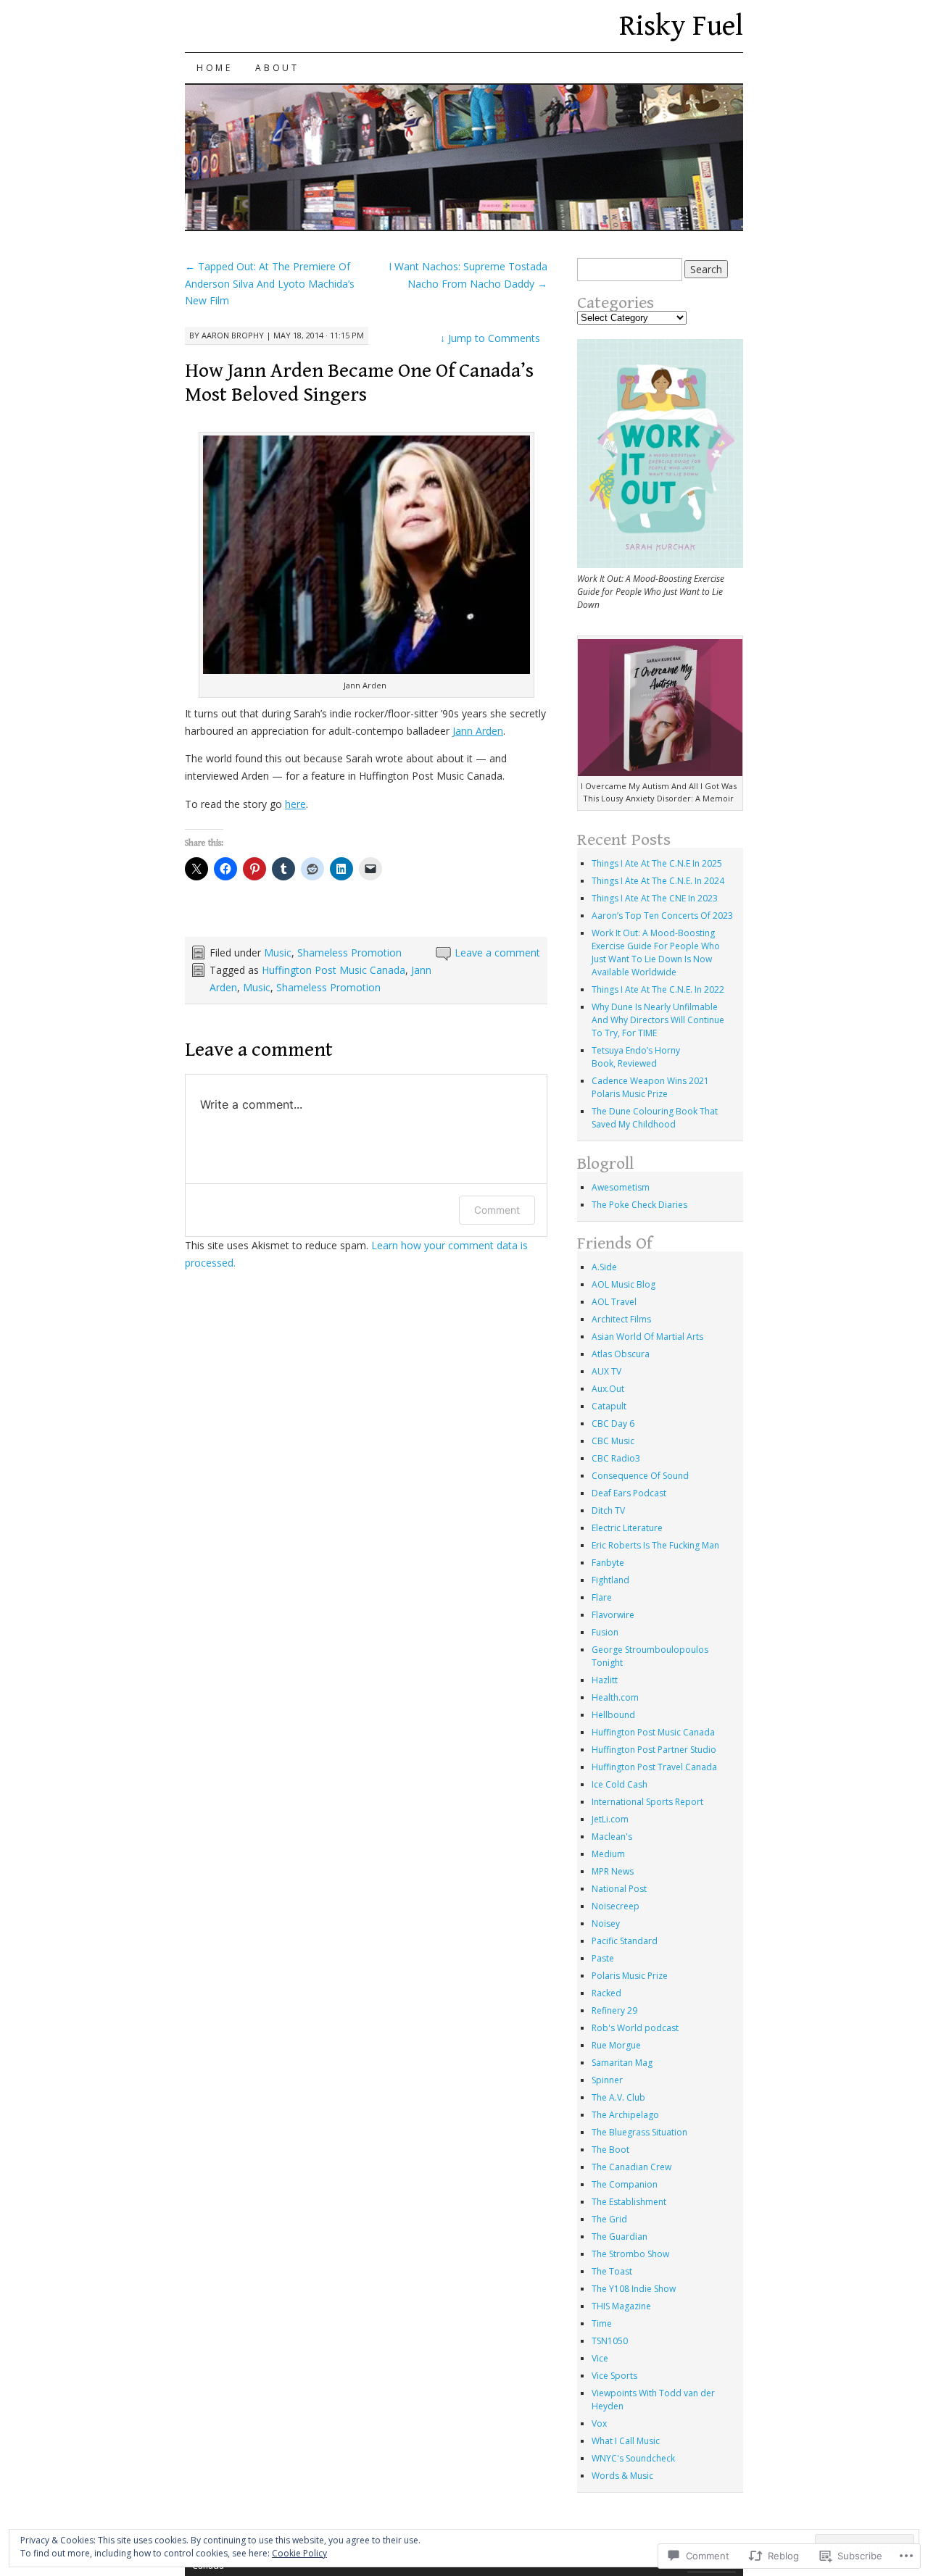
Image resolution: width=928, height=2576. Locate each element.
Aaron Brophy (233, 335)
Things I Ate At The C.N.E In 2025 (657, 863)
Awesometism (621, 1187)
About (277, 68)
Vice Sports (614, 2376)
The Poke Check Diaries (639, 1205)
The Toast (612, 2271)
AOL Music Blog (623, 1284)
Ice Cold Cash (620, 1784)
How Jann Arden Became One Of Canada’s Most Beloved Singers (359, 383)
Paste (603, 1958)
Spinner (607, 2080)
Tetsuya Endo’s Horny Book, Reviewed (636, 1057)
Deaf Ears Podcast (629, 1493)
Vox (599, 2423)
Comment (497, 1210)
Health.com (615, 1697)
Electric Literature (627, 1528)
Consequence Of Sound (640, 1476)
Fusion (605, 1632)
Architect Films (621, 1319)
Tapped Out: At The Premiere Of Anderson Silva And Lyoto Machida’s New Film (270, 284)
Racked (606, 1993)
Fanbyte (608, 1563)
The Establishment (629, 2202)
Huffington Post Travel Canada (654, 1767)
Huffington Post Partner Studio (654, 1750)
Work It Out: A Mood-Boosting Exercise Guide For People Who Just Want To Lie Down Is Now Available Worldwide (656, 953)
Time (602, 2323)
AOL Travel (614, 1302)
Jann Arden (478, 731)
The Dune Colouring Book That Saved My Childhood (655, 1118)
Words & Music (622, 2476)
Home (214, 68)
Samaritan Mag (622, 2063)
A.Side (604, 1267)
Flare (602, 1597)
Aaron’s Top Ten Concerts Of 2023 (662, 916)
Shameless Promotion (349, 953)
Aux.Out (608, 1389)
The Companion (625, 2184)
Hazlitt (605, 1680)
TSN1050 (610, 2341)
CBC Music (613, 1441)
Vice (600, 2358)
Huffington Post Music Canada (333, 970)
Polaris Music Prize (630, 1976)
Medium (608, 1854)
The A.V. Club (618, 2097)
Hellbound (613, 1715)
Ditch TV (608, 1510)
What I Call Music (626, 2441)
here (295, 804)
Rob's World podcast (635, 2028)
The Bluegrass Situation (639, 2132)
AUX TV (606, 1371)
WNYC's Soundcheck (633, 2458)
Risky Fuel (681, 26)
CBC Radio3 (616, 1458)
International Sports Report (647, 1802)
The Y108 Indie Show (634, 2289)
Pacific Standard (625, 1941)
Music (278, 953)
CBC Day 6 (613, 1424)
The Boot (610, 2150)
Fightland (610, 1580)
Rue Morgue (616, 2045)
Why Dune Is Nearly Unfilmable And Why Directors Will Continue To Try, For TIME (658, 1020)
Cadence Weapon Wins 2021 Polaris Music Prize (650, 1087)
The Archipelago (625, 2115)
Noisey (606, 1923)
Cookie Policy (299, 2553)
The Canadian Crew (631, 2167)
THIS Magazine (621, 2306)
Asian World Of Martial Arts (647, 1337)
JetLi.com (610, 1819)
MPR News (613, 1871)
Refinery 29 (614, 2010)
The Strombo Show (630, 2254)
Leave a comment (497, 953)
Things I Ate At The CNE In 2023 (655, 898)
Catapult (609, 1406)
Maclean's (612, 1837)
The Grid (609, 2219)
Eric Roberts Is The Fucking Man (655, 1545)
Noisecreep (616, 1906)
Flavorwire (613, 1615)
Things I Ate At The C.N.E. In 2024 (658, 881)
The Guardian (620, 2237)
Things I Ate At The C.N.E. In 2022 (658, 989)
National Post (619, 1889)
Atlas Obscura (621, 1354)
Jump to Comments (490, 338)
